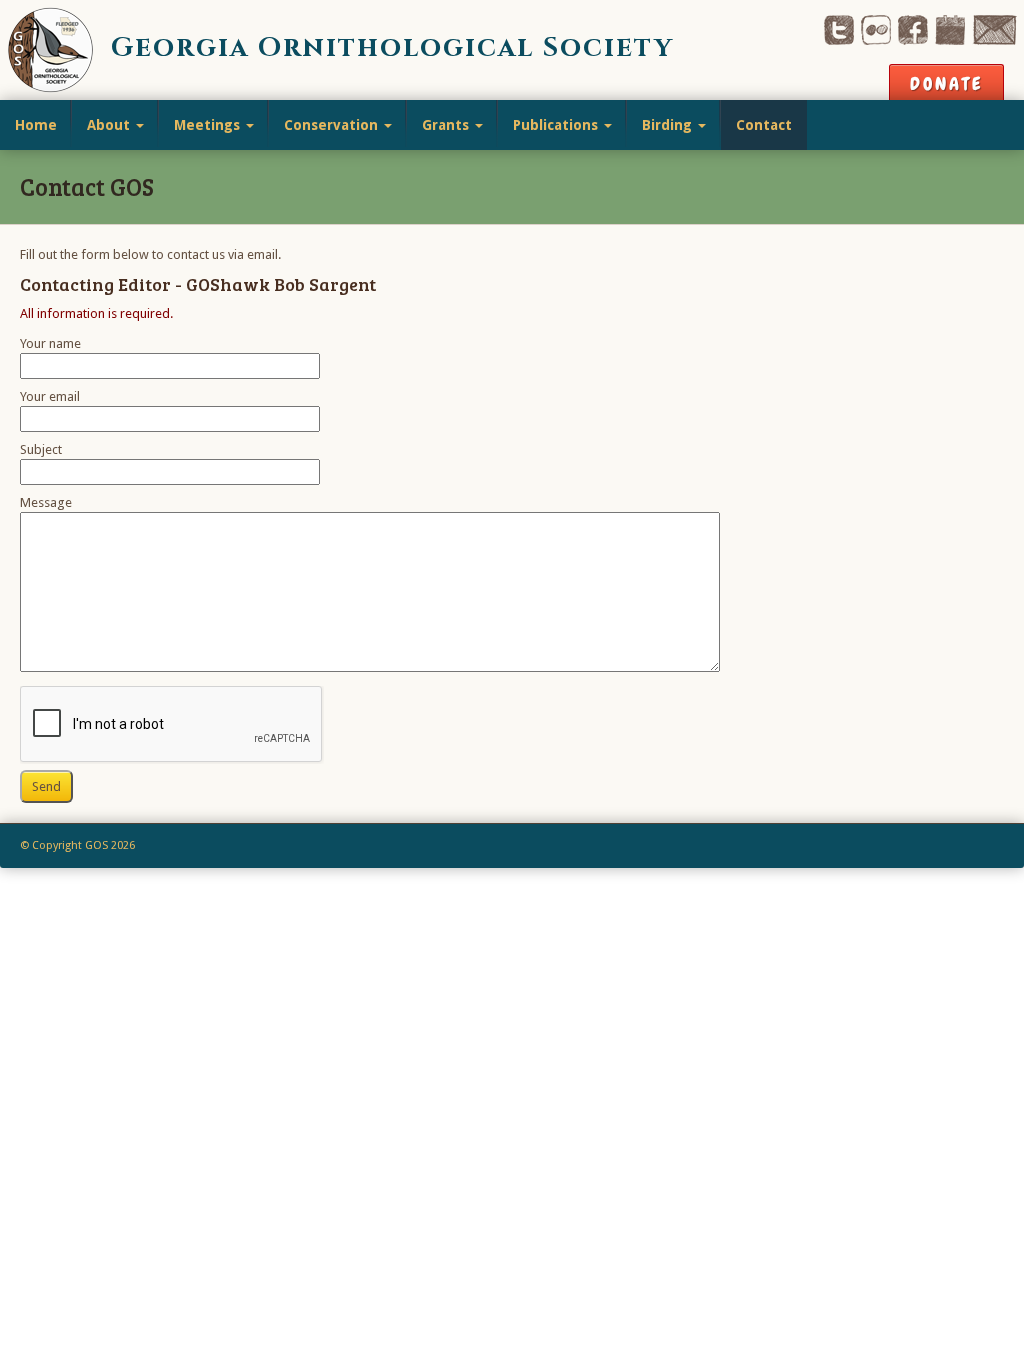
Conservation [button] (333, 125)
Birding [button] (669, 125)
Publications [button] (557, 125)
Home (36, 125)
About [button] (110, 125)
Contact (764, 125)
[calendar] (950, 28)
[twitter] (839, 28)
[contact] (994, 28)
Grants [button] (447, 125)
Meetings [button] (209, 125)
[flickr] (876, 28)
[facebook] (913, 28)
